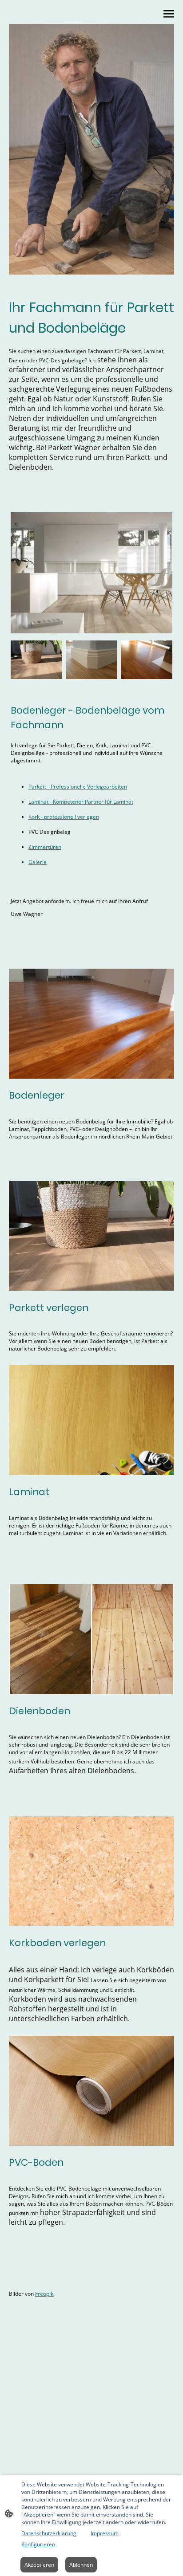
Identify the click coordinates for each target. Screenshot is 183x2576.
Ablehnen (81, 2565)
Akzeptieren (39, 2565)
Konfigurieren (38, 2544)
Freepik (44, 2294)
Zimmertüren (45, 847)
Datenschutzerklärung (49, 2533)
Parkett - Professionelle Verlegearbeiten (78, 787)
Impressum (105, 2533)
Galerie (38, 862)
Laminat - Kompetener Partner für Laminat (81, 802)
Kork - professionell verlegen (64, 817)
